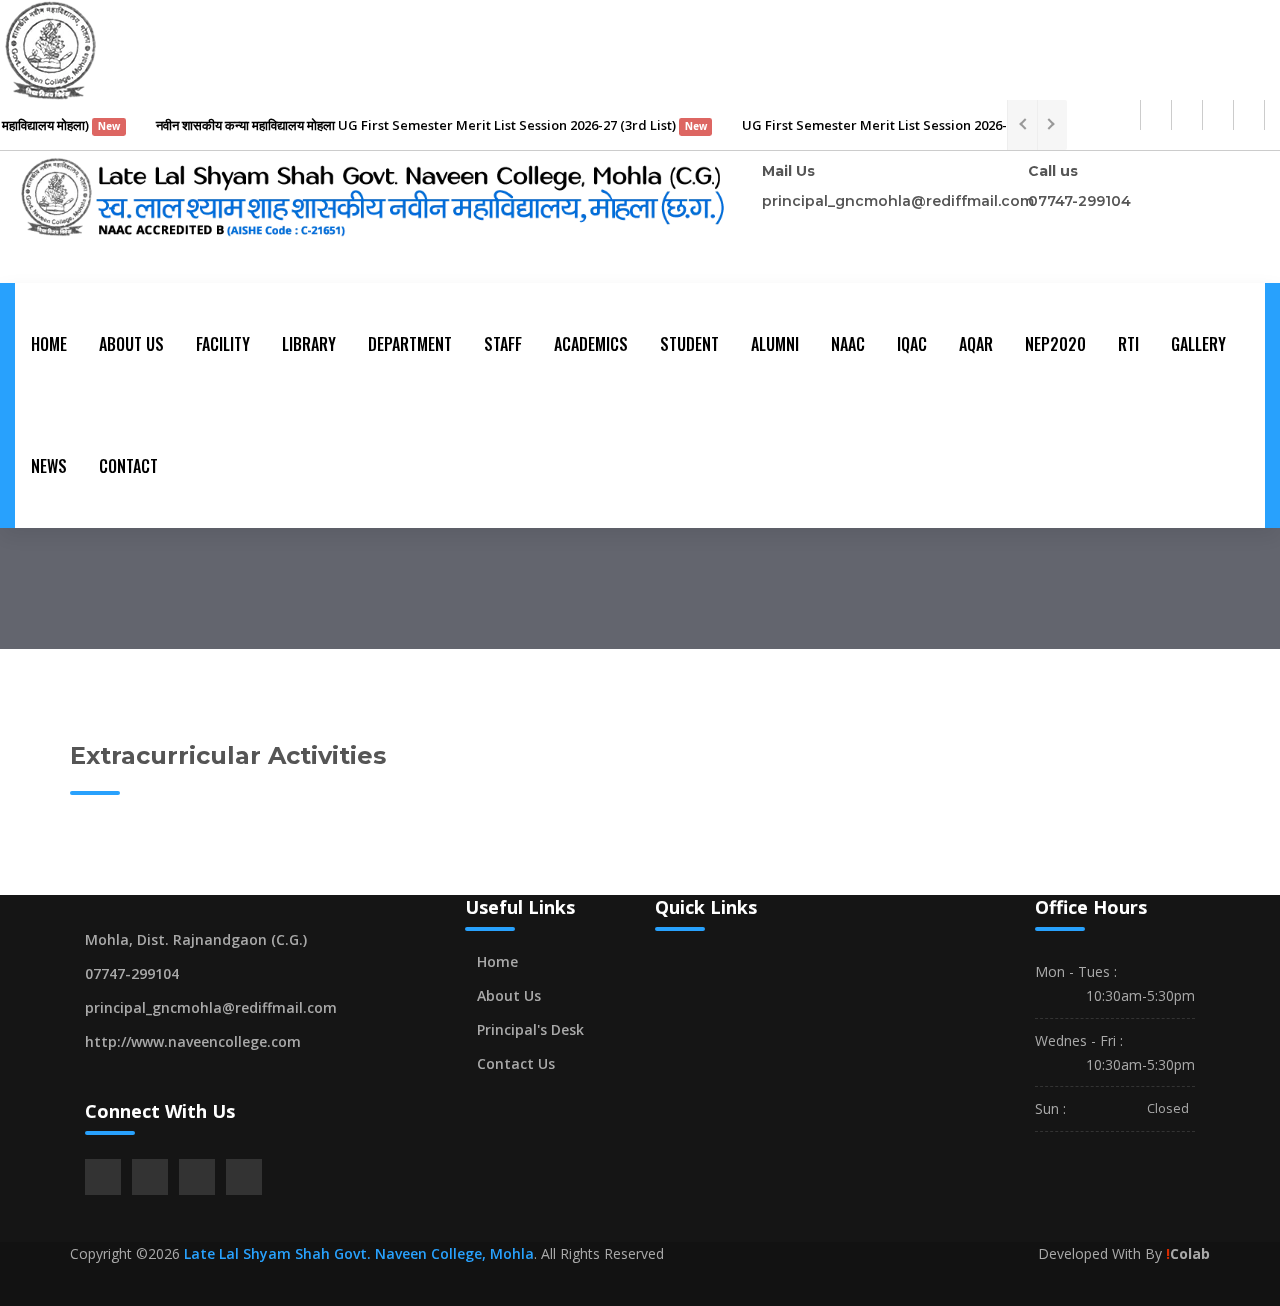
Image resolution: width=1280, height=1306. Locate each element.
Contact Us (516, 1063)
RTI (1128, 344)
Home (49, 344)
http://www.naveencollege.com (193, 1041)
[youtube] (1249, 115)
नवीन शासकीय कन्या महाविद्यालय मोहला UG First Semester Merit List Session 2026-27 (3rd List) (415, 125)
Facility (223, 344)
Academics (591, 344)
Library (309, 344)
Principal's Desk (530, 1029)
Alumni (775, 344)
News (49, 466)
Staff (503, 344)
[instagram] (1218, 115)
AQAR (976, 344)
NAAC (848, 344)
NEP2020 (1055, 344)
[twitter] (1187, 115)
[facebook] (1156, 115)
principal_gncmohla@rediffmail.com (898, 201)
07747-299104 (1079, 201)
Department (410, 344)
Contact (128, 466)
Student (689, 344)
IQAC (912, 344)
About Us (131, 344)
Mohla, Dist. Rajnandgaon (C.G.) (196, 939)
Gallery (1198, 344)
